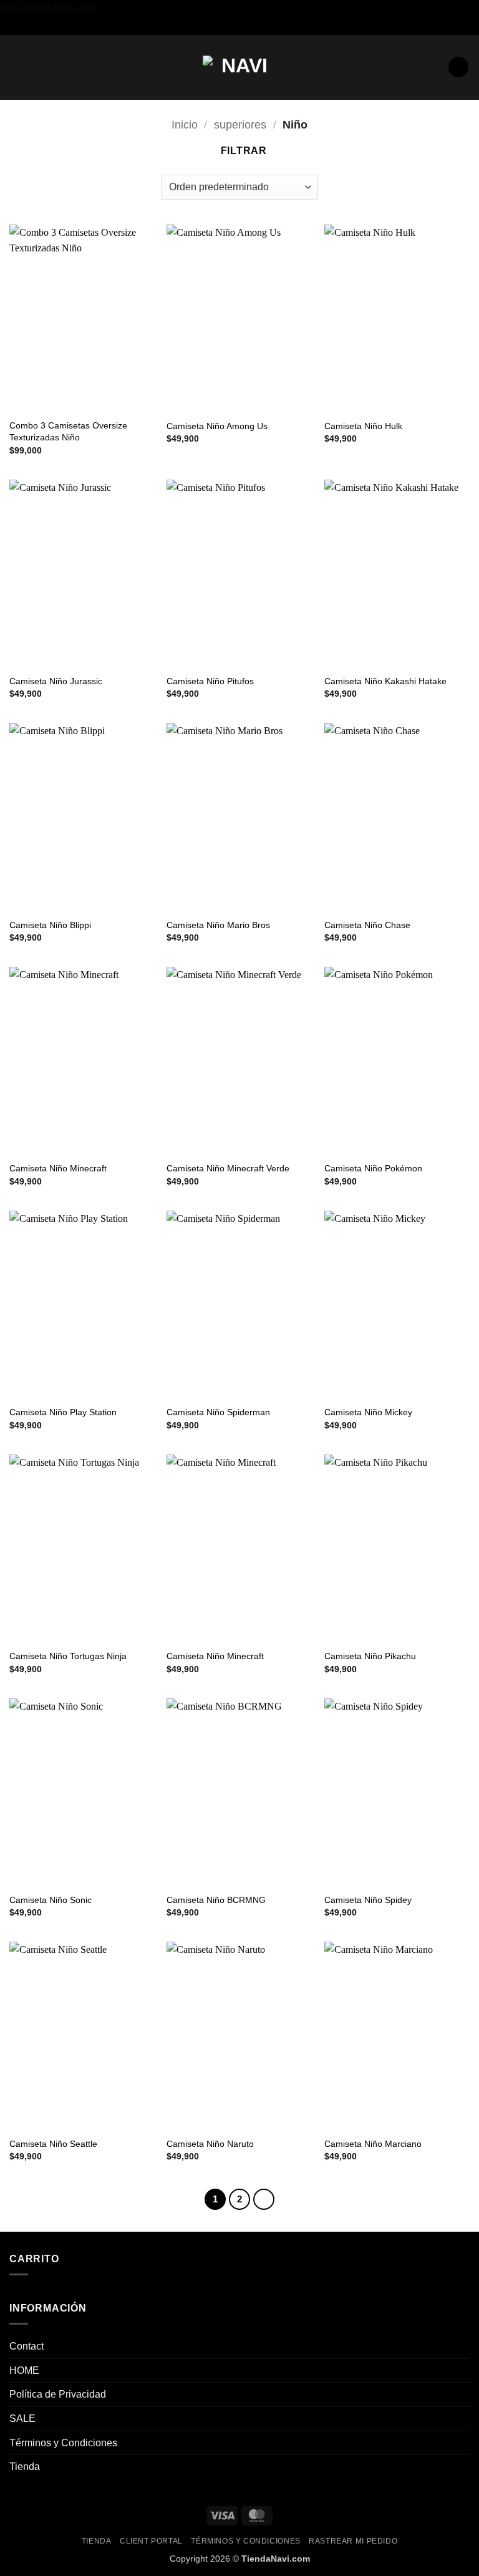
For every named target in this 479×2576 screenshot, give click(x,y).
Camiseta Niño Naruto (210, 2144)
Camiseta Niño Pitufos (210, 681)
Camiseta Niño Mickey (368, 1412)
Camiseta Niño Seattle (53, 2144)
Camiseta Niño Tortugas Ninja (68, 1656)
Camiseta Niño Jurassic (56, 681)
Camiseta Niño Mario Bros (218, 925)
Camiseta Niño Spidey (368, 1900)
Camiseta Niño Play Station (63, 1412)
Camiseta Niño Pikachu (370, 1656)
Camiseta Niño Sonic (51, 1900)
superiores (240, 124)
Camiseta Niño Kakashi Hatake (385, 681)
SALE (22, 2419)
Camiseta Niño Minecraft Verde (228, 1168)
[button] (17, 67)
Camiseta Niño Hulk (363, 426)
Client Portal (151, 2541)
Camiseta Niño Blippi (50, 925)
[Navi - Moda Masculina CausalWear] (239, 67)
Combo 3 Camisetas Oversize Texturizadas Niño (68, 431)
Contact (27, 2346)
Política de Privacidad (58, 2394)
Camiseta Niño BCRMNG (216, 1900)
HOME (24, 2370)
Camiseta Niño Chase (367, 925)
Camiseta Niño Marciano (373, 2144)
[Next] (264, 2199)
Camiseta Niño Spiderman (218, 1412)
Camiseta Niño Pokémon (373, 1168)
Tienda (25, 2467)
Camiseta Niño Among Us (217, 426)
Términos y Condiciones (63, 2443)
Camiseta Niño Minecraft (58, 1168)
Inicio (185, 124)
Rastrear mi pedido (353, 2541)
